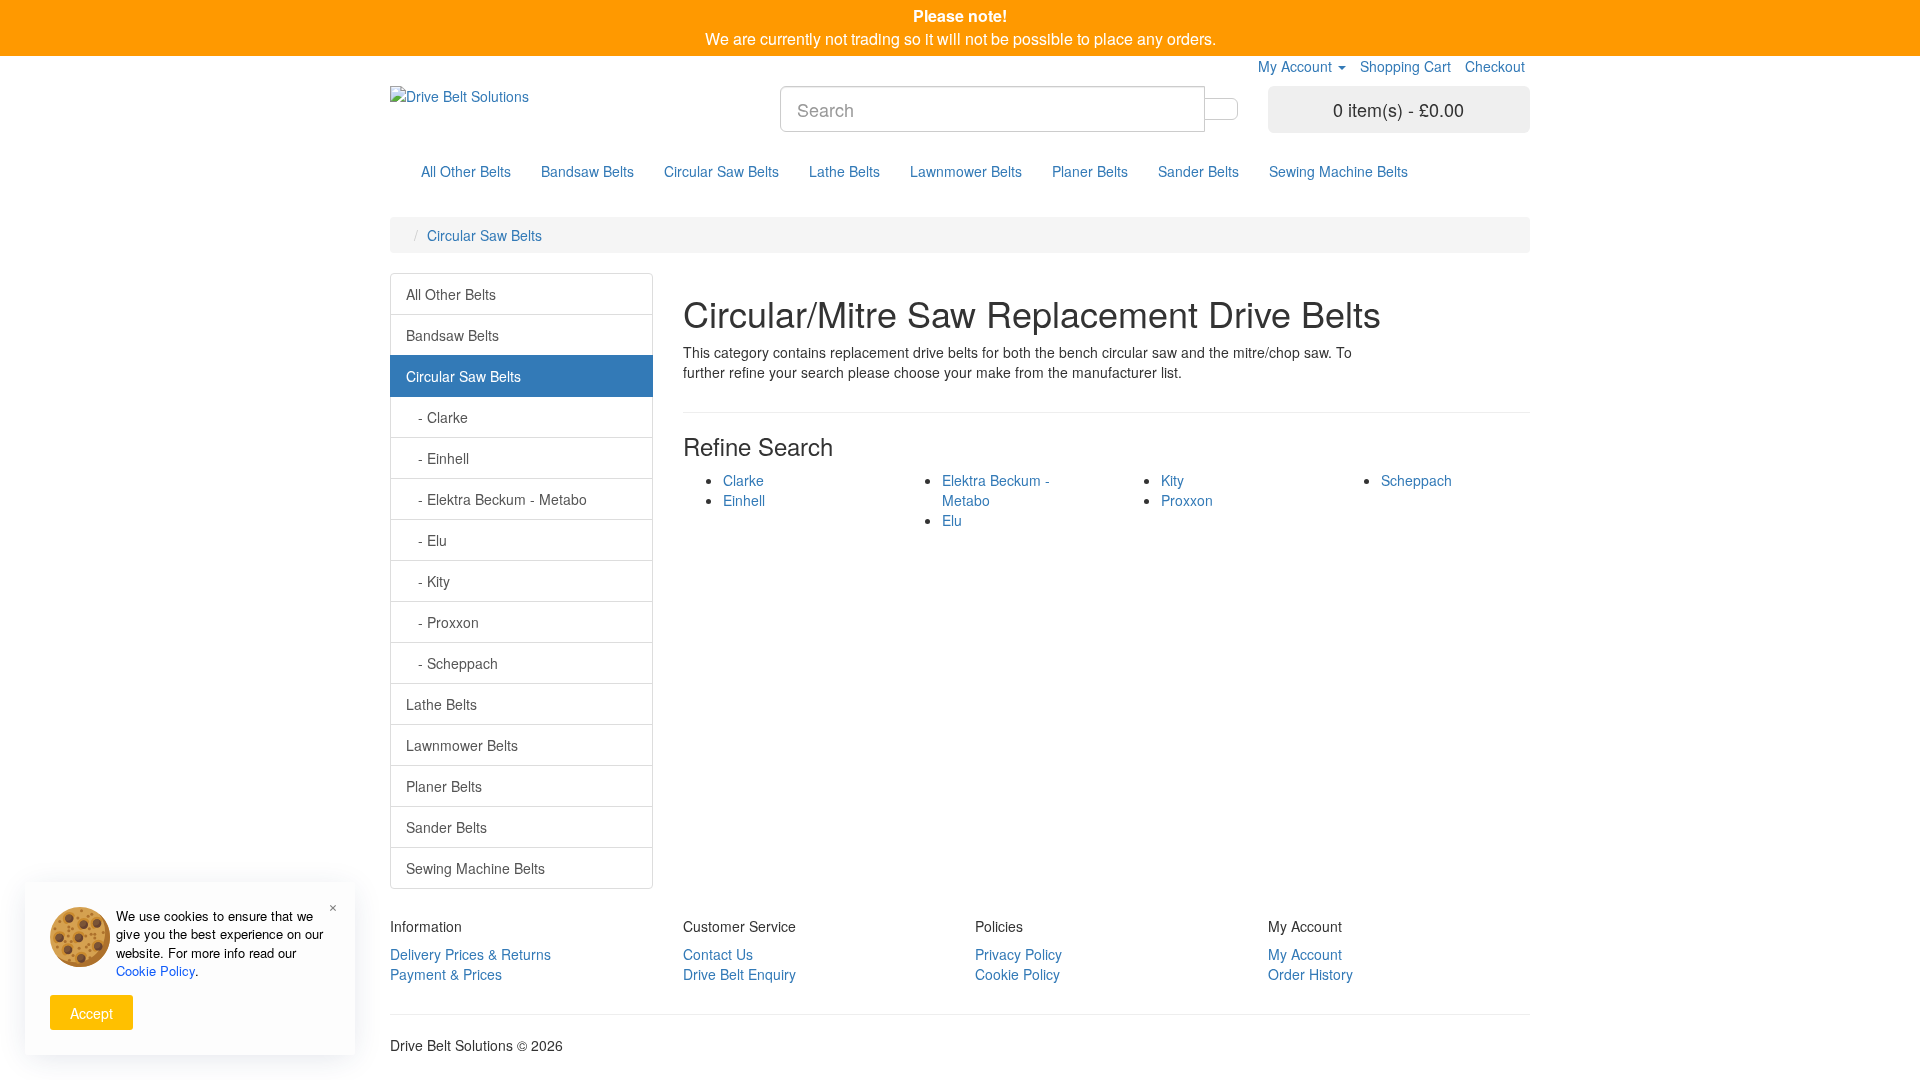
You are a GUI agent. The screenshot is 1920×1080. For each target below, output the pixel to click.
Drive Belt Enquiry (739, 974)
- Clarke (437, 417)
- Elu (426, 540)
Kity (1172, 480)
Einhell (744, 500)
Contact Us (718, 954)
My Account (1305, 954)
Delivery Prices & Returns (470, 954)
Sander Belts (1198, 171)
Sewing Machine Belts (1338, 171)
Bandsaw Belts (587, 171)
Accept (91, 1013)
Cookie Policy (1017, 974)
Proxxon (1187, 500)
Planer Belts (1090, 171)
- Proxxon (442, 622)
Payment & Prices (446, 974)
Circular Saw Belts (721, 171)
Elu (952, 520)
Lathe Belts (844, 171)
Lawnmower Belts (966, 171)
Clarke (743, 480)
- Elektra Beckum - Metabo (496, 499)
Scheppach (1416, 480)
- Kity (428, 581)
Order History (1310, 974)
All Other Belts (466, 171)
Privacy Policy (1018, 954)
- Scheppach (452, 663)
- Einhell (437, 458)
